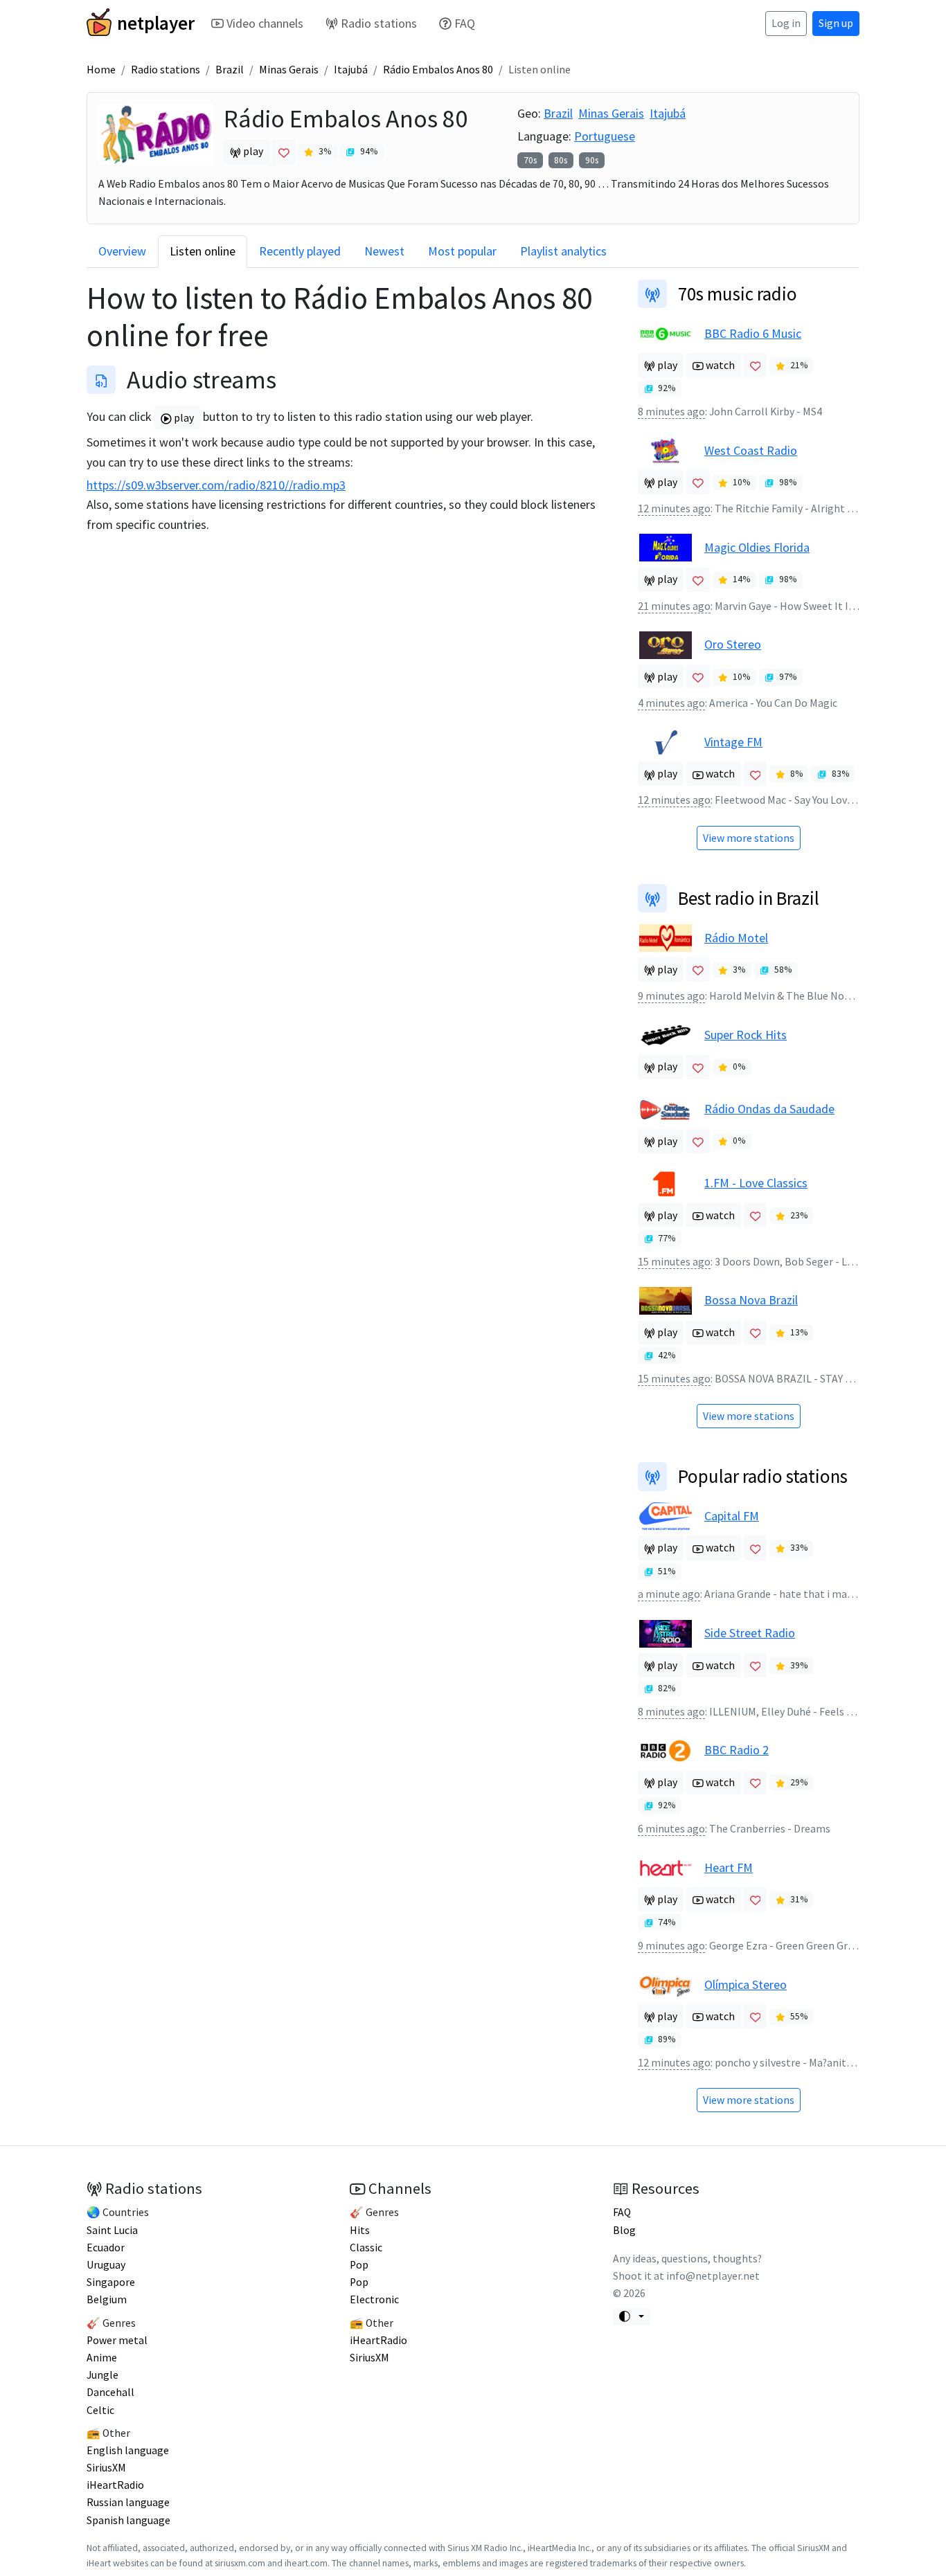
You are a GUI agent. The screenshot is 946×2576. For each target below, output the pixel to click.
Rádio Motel (736, 938)
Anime (102, 2358)
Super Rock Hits (746, 1035)
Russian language (128, 2502)
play (183, 418)
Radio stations (379, 23)
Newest (384, 251)
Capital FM (732, 1516)
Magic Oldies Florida (757, 547)
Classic (366, 2248)
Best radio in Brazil (749, 898)
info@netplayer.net (713, 2276)
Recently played (300, 251)
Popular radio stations (763, 1476)
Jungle (102, 2375)
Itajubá (351, 70)
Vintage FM (733, 742)
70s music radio (738, 294)
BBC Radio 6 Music (753, 333)
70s (530, 160)
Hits (360, 2230)
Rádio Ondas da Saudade (769, 1109)
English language (128, 2450)
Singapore (111, 2282)
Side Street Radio (750, 1633)
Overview (122, 251)
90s (592, 160)
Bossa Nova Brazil (751, 1300)
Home (101, 70)
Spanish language (128, 2520)
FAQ (465, 23)
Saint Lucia (112, 2230)
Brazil (230, 70)
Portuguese (605, 136)
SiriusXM (106, 2468)
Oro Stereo (733, 644)
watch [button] (719, 365)
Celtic (100, 2410)
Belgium (107, 2299)
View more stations (749, 838)
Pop (359, 2265)
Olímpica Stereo (746, 1984)
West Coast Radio (751, 450)
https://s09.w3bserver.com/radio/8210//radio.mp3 (216, 485)
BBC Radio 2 (737, 1750)
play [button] (252, 151)
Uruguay (106, 2265)
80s (561, 160)
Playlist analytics (563, 251)
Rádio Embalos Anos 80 (438, 70)
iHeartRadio (115, 2485)
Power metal (117, 2340)
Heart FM (729, 1867)
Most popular (462, 251)
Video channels (265, 23)
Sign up (836, 23)
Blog (624, 2230)
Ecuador (106, 2248)
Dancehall (110, 2392)
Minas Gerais (289, 70)
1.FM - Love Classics (756, 1183)
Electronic (374, 2299)
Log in (786, 23)
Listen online (203, 251)
